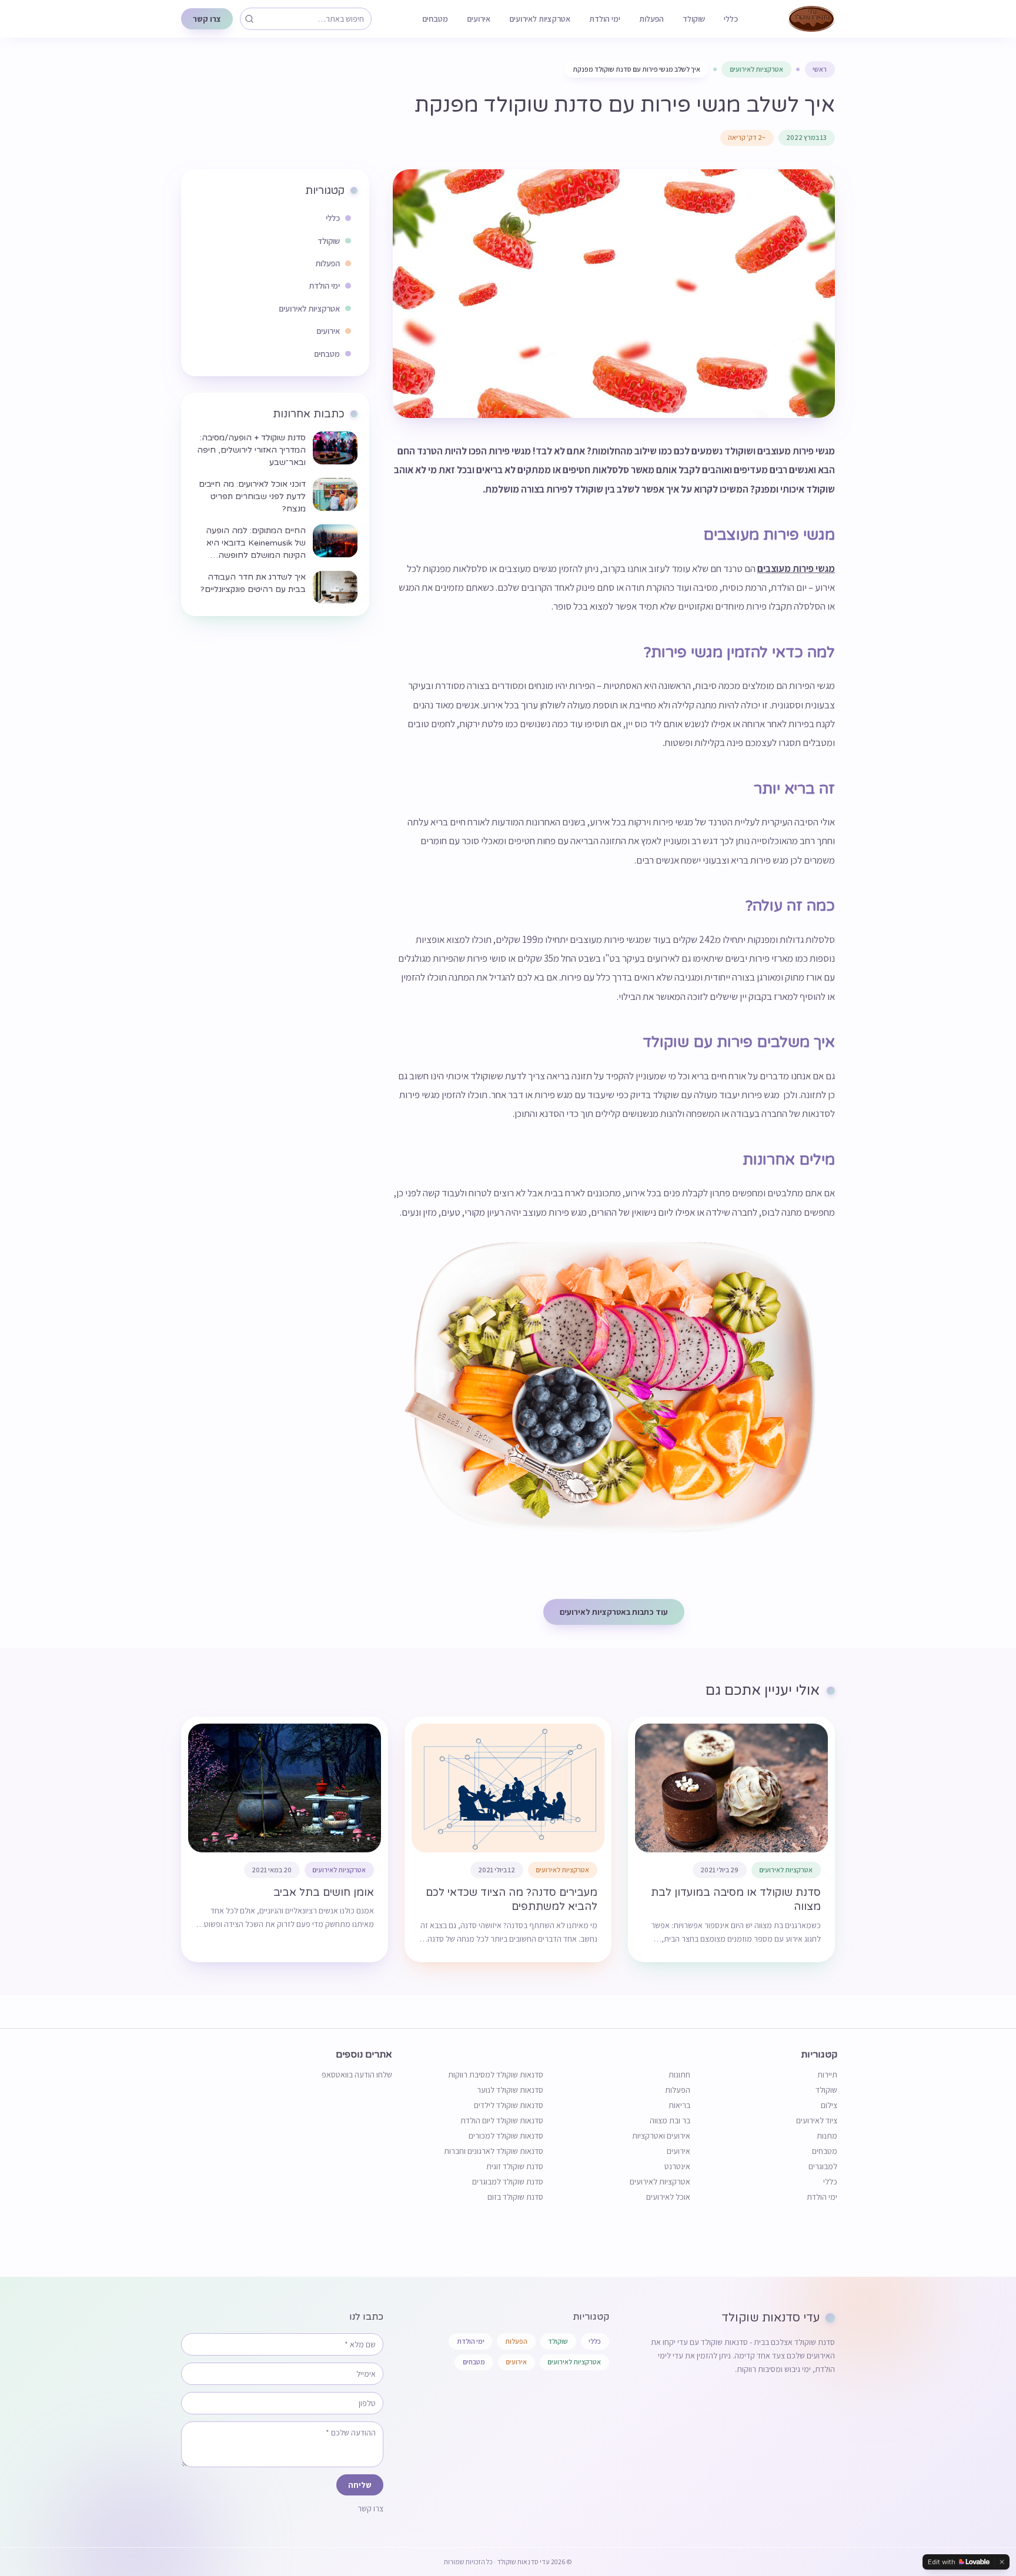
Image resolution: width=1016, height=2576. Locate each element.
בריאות (679, 2105)
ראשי (820, 69)
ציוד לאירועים (817, 2120)
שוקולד (694, 19)
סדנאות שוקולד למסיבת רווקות (496, 2075)
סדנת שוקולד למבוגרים (508, 2182)
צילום (829, 2105)
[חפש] (249, 19)
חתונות (679, 2075)
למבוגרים (823, 2166)
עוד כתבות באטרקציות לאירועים (614, 1612)
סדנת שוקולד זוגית (515, 2166)
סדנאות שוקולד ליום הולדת (502, 2120)
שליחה (360, 2485)
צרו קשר (207, 19)
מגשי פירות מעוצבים (796, 568)
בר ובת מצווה (670, 2120)
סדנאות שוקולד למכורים (506, 2136)
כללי (731, 19)
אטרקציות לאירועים (540, 19)
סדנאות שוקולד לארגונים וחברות (494, 2151)
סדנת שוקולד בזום (515, 2197)
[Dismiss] (1002, 2562)
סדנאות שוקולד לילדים (509, 2105)
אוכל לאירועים (668, 2197)
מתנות (827, 2136)
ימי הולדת (605, 19)
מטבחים (435, 19)
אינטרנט (677, 2166)
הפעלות (651, 19)
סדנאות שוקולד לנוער (510, 2090)
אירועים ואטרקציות (661, 2136)
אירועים (479, 19)
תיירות (827, 2075)
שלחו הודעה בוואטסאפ (357, 2075)
